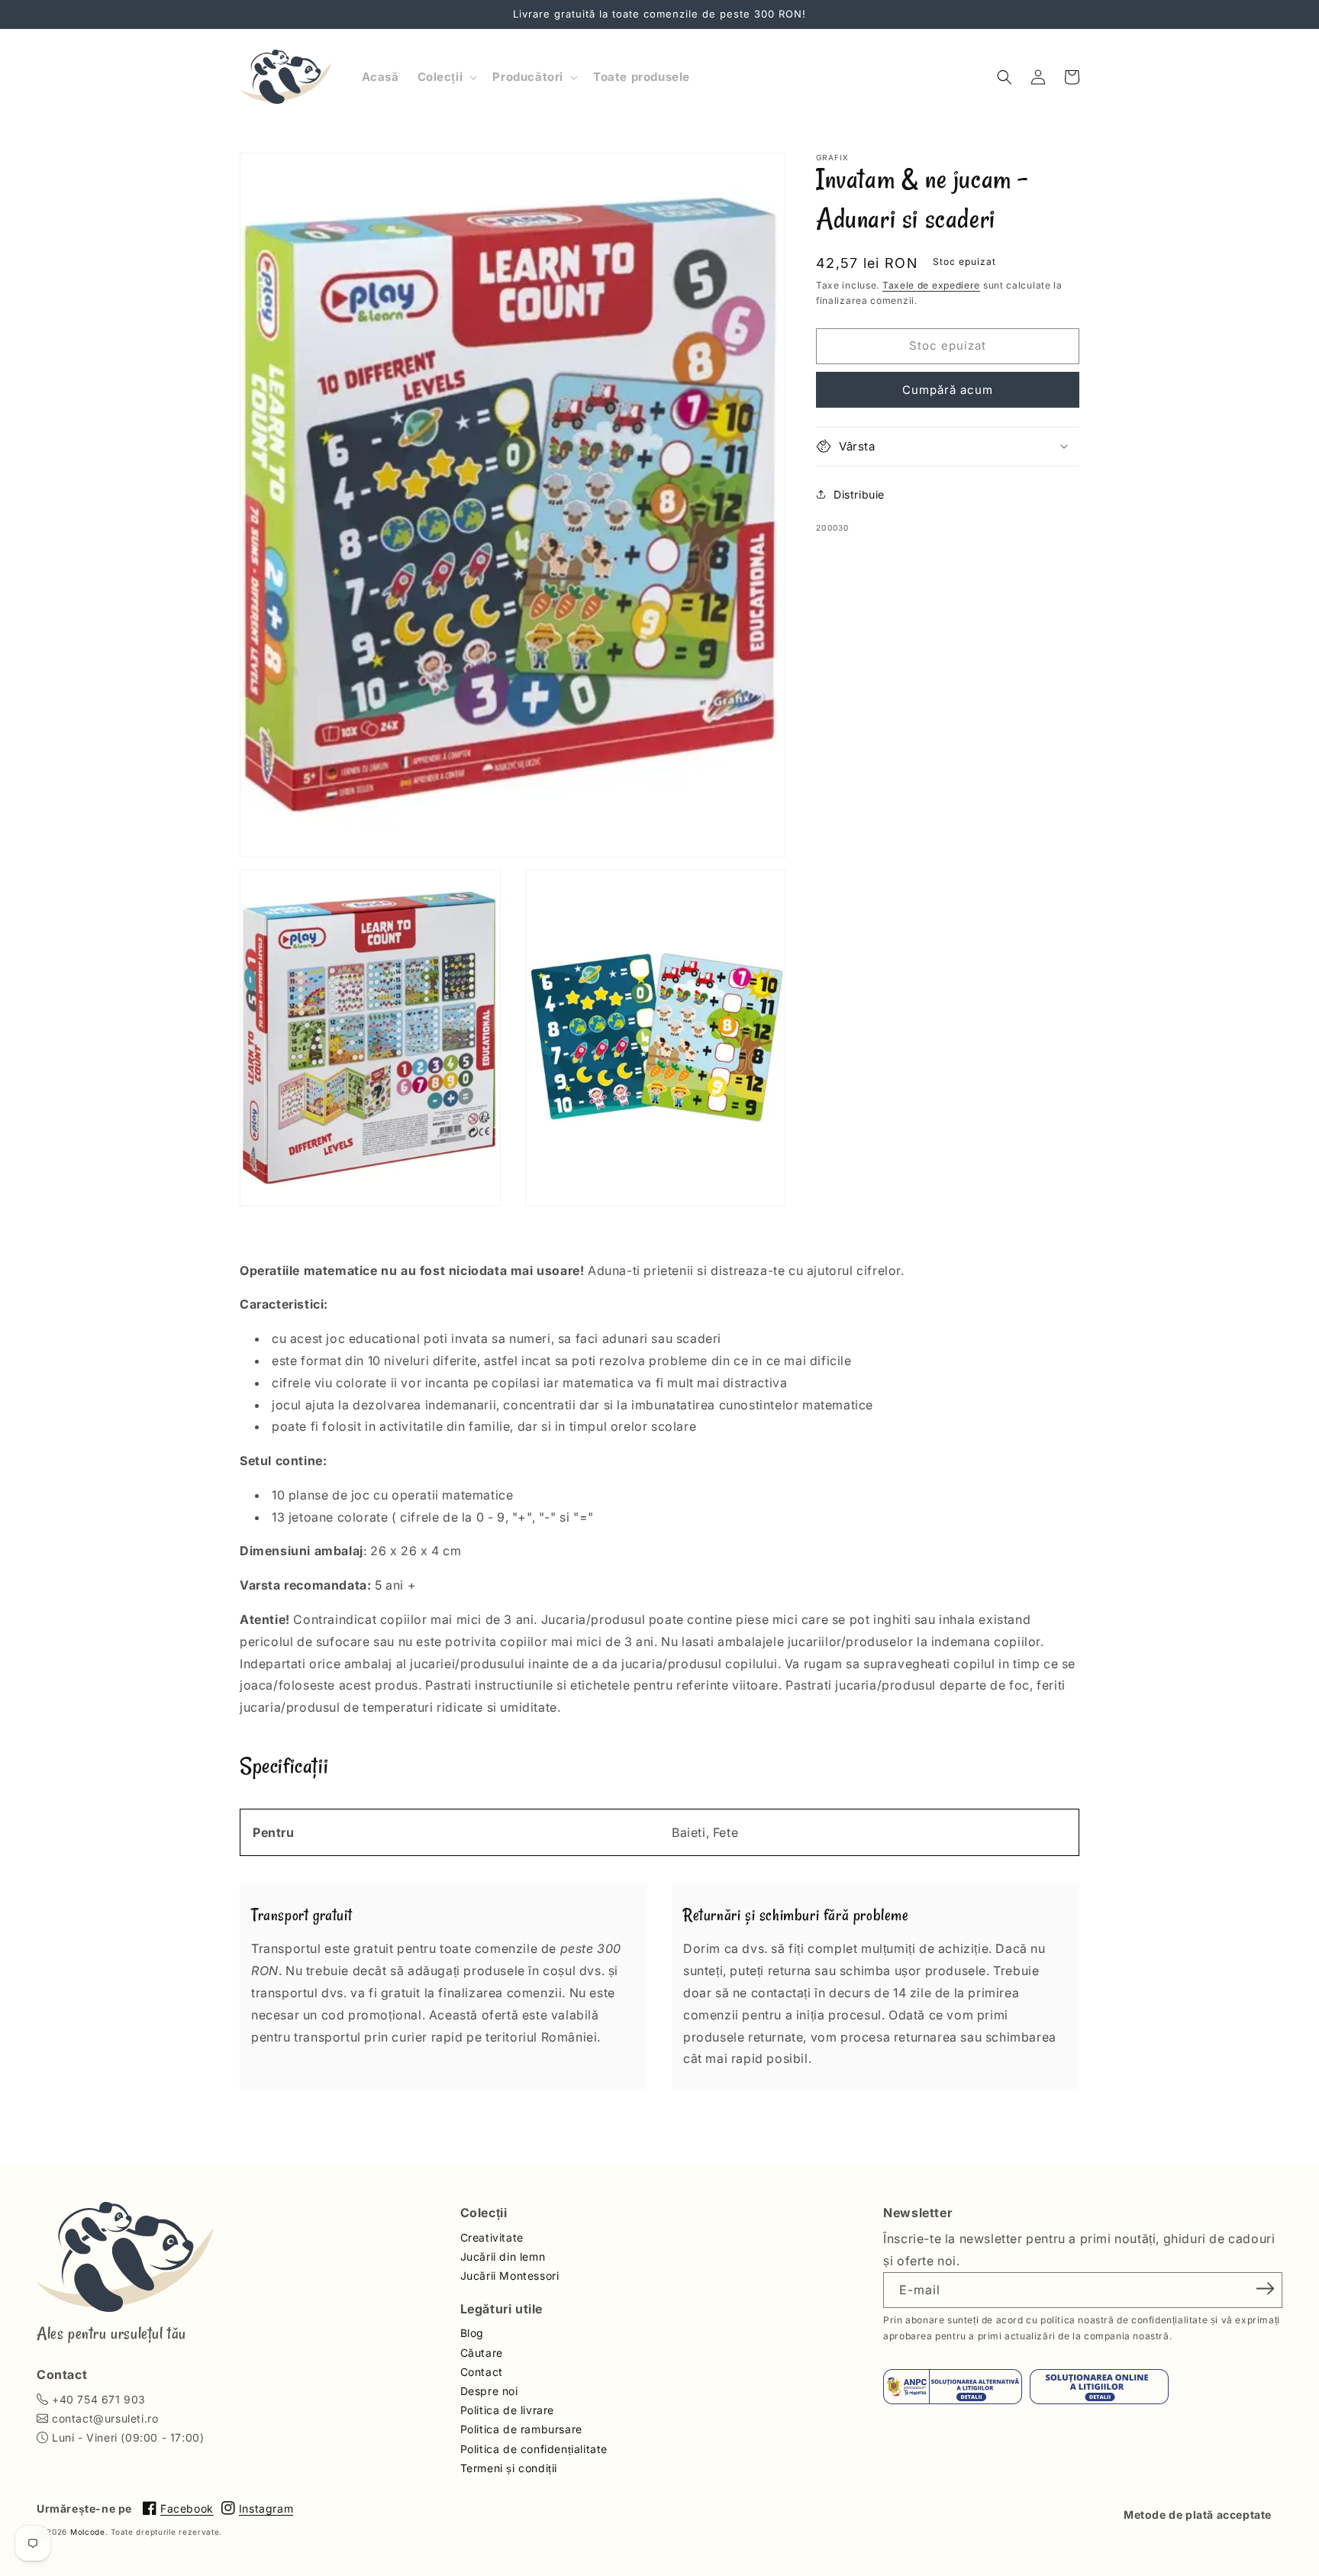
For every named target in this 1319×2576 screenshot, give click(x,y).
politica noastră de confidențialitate (1124, 2320)
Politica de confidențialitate (534, 2449)
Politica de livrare (507, 2410)
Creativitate (492, 2237)
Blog (472, 2333)
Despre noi (489, 2391)
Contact (482, 2372)
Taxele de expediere (931, 285)
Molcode (88, 2532)
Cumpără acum (948, 389)
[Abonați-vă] (1266, 2289)
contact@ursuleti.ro (105, 2418)
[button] (446, 77)
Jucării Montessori (510, 2276)
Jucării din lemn (503, 2256)
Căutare (482, 2353)
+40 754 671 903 (99, 2399)
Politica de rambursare (521, 2429)
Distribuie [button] (859, 494)
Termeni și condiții (509, 2468)
